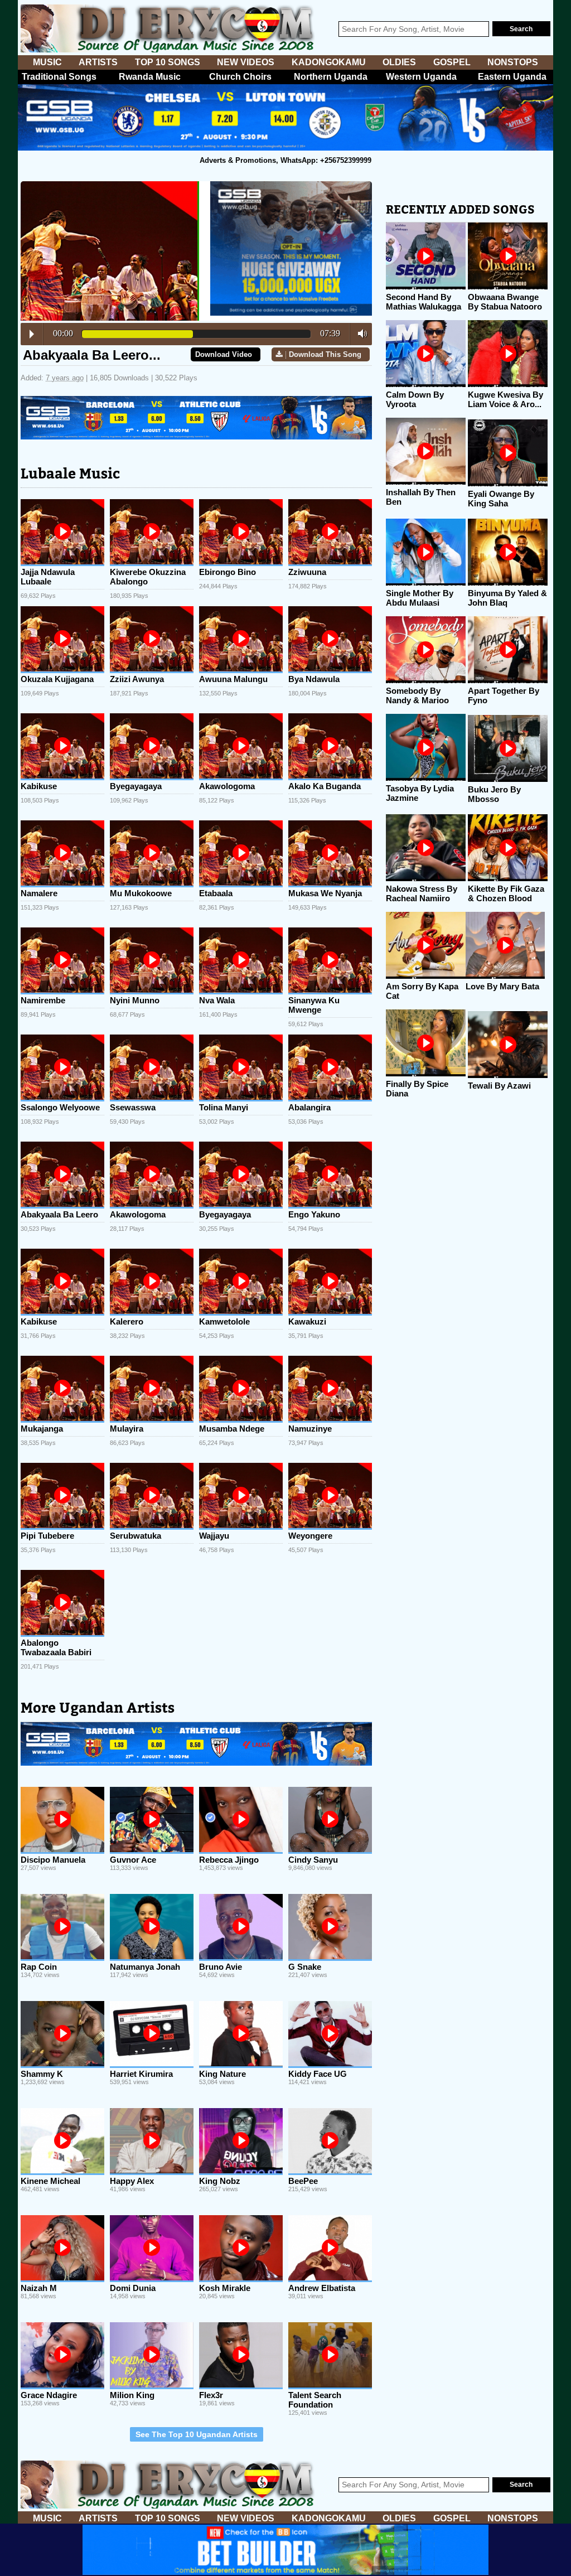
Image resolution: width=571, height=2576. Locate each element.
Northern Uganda (331, 77)
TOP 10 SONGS (168, 62)
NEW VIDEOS (246, 62)
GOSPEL (452, 62)
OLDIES (399, 62)
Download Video (224, 354)
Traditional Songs (59, 77)
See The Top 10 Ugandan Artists (197, 2434)
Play (32, 334)
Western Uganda (421, 77)
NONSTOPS (513, 62)
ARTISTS (98, 62)
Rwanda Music (150, 77)
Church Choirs (240, 77)
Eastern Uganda (512, 77)
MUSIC (47, 62)
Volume (359, 334)
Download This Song (325, 354)
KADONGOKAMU (329, 62)
